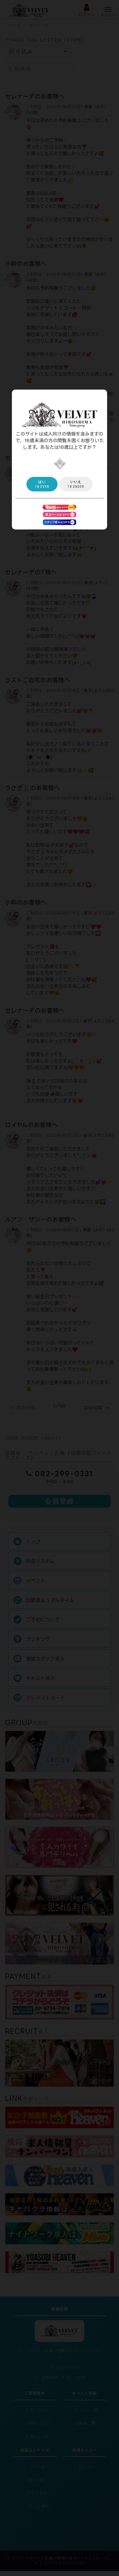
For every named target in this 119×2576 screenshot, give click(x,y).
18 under (76, 484)
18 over (42, 484)
